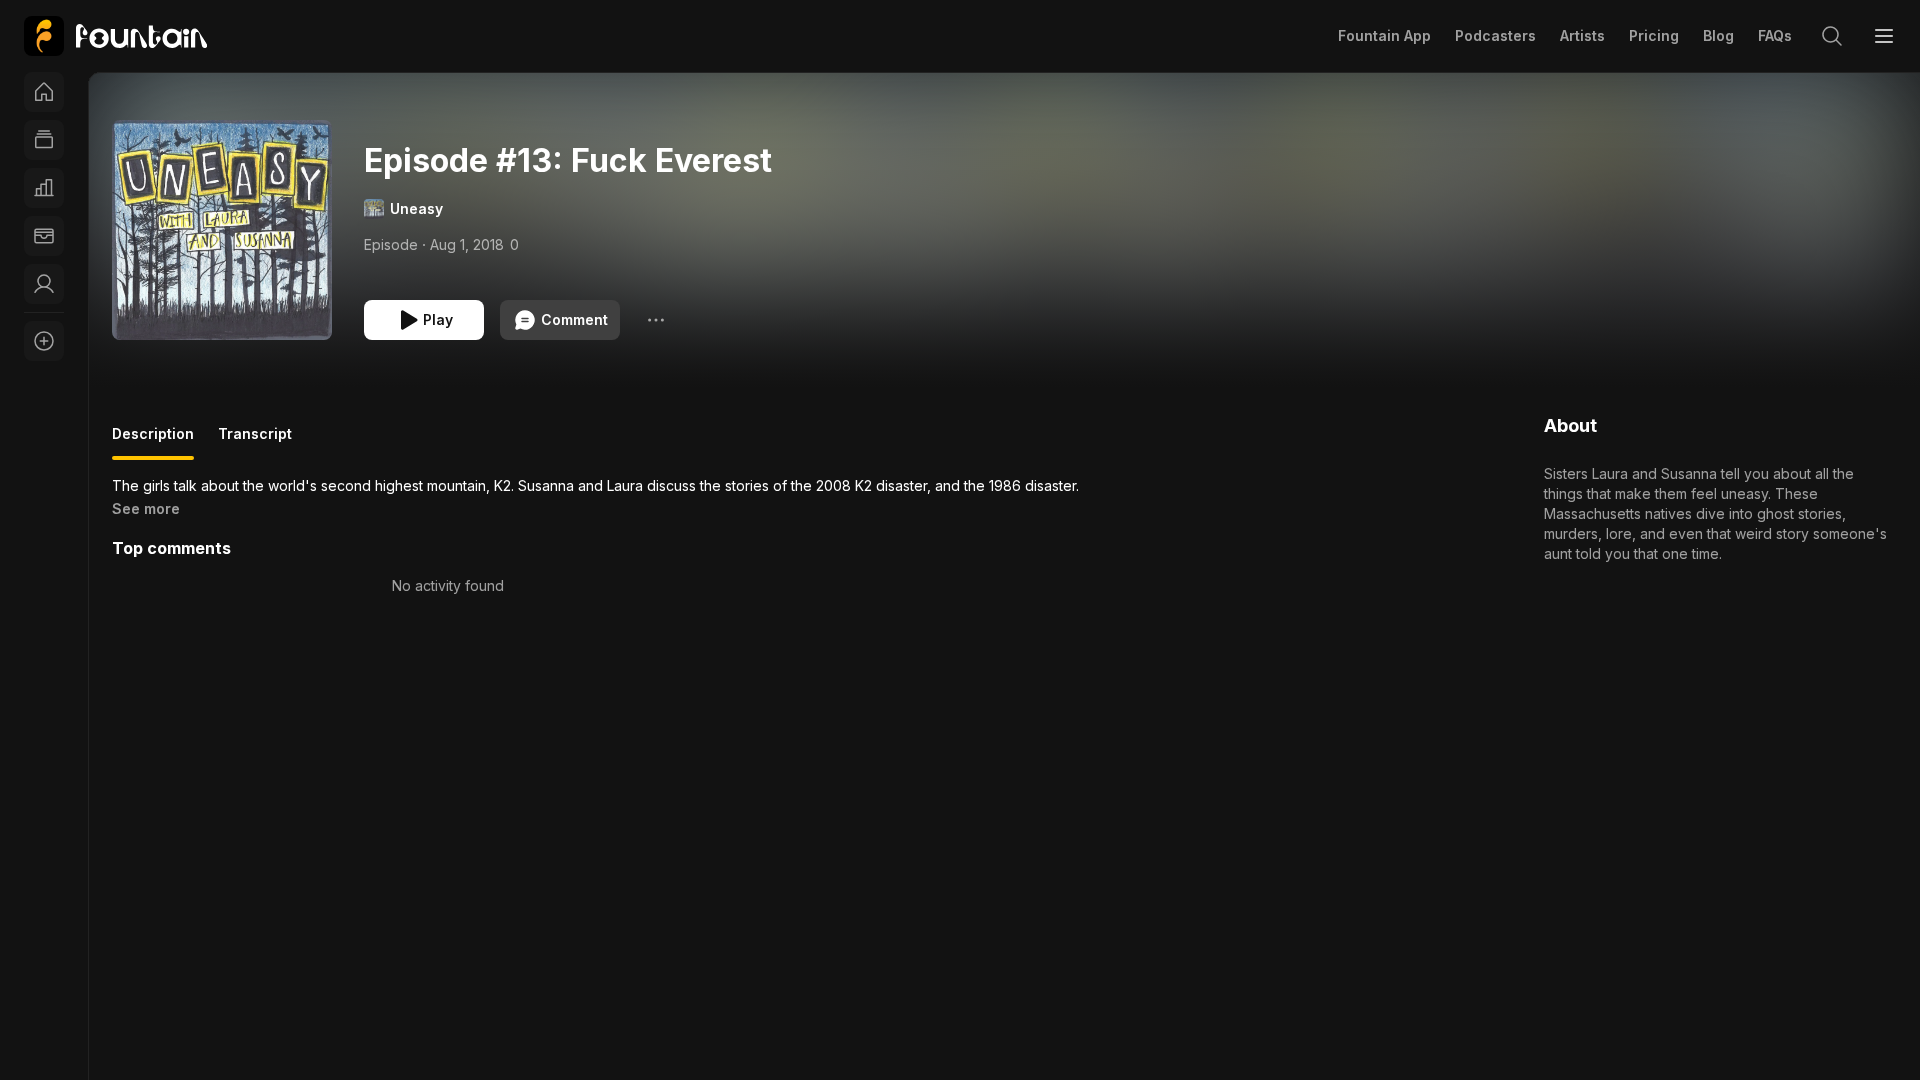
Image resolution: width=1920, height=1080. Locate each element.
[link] (115, 36)
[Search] (1832, 36)
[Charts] (44, 188)
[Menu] (1884, 36)
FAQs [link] (1775, 35)
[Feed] (44, 140)
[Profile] (44, 284)
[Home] (44, 92)
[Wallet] (44, 236)
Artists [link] (1582, 35)
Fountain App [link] (1384, 35)
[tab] (153, 442)
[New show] (44, 341)
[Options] (656, 320)
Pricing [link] (1654, 35)
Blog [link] (1718, 35)
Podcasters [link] (1495, 35)
